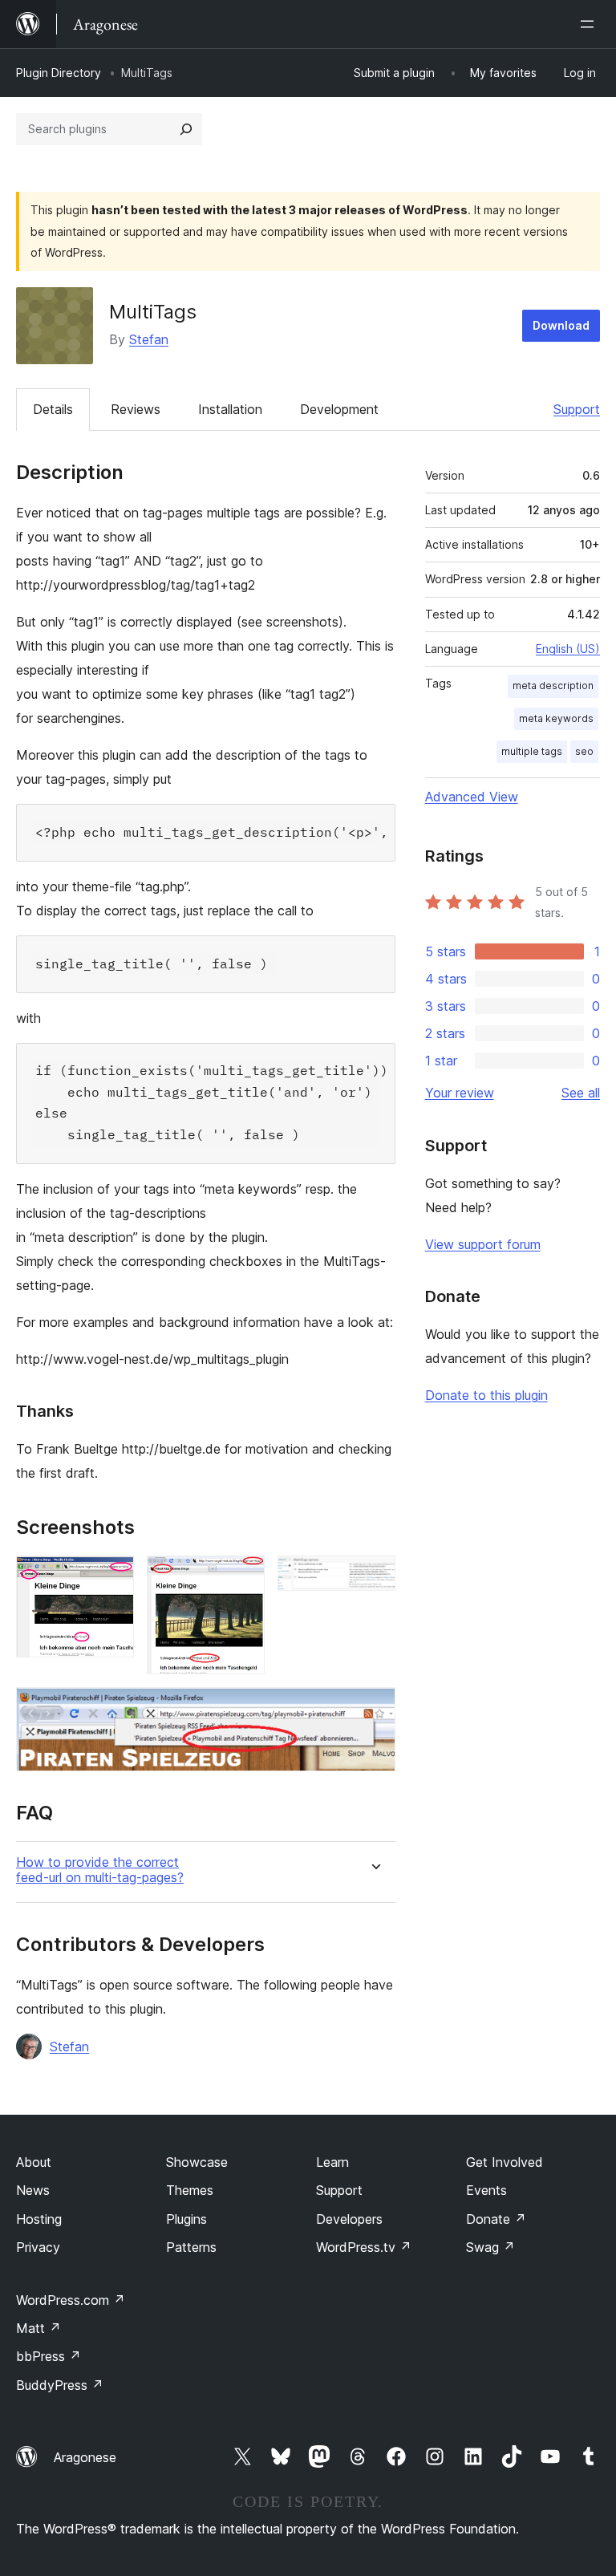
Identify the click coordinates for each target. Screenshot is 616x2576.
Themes (190, 2190)
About (34, 2162)
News (33, 2190)
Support (577, 409)
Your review (460, 1093)
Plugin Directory (59, 73)
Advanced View (472, 797)
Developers (349, 2219)
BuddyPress (60, 2385)
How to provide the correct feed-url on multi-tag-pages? (100, 1870)
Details (53, 409)
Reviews (136, 409)
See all (581, 1093)
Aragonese (85, 2457)
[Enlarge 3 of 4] (374, 1577)
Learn (332, 2162)
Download (561, 325)
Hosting (39, 2219)
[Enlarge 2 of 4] (243, 1577)
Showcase (197, 2162)
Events (486, 2190)
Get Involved (505, 2162)
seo (584, 751)
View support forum (483, 1244)
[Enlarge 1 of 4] (112, 1577)
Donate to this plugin (486, 1395)
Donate (496, 2219)
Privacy (38, 2247)
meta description (553, 686)
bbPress (49, 2356)
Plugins (186, 2219)
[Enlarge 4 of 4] (374, 1709)
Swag (490, 2247)
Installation (230, 409)
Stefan (149, 339)
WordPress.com (71, 2300)
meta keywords (556, 718)
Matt (38, 2328)
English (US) (568, 649)
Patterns (191, 2247)
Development (339, 409)
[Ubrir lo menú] (590, 24)
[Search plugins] (186, 129)
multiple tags (532, 751)
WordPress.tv (364, 2247)
